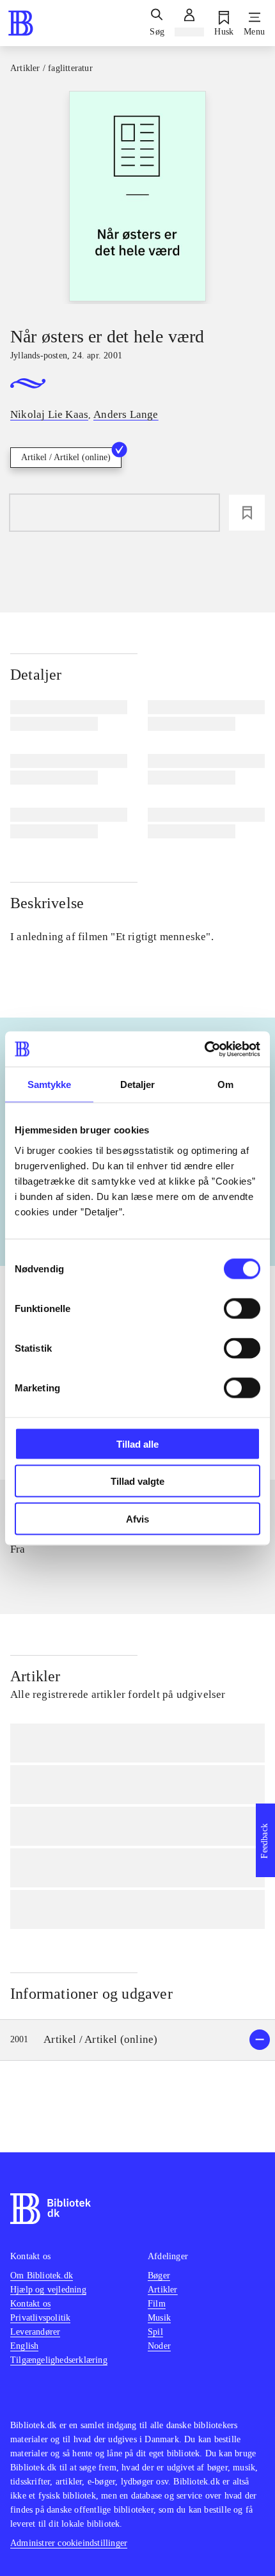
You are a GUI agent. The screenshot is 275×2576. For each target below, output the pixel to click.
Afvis (137, 1518)
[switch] (242, 1308)
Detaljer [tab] (138, 1084)
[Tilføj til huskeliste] (247, 513)
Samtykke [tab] (50, 1084)
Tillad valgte (137, 1481)
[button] (137, 2040)
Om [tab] (225, 1084)
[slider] (137, 197)
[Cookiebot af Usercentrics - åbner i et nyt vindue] (204, 1049)
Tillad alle (137, 1444)
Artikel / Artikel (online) (66, 457)
